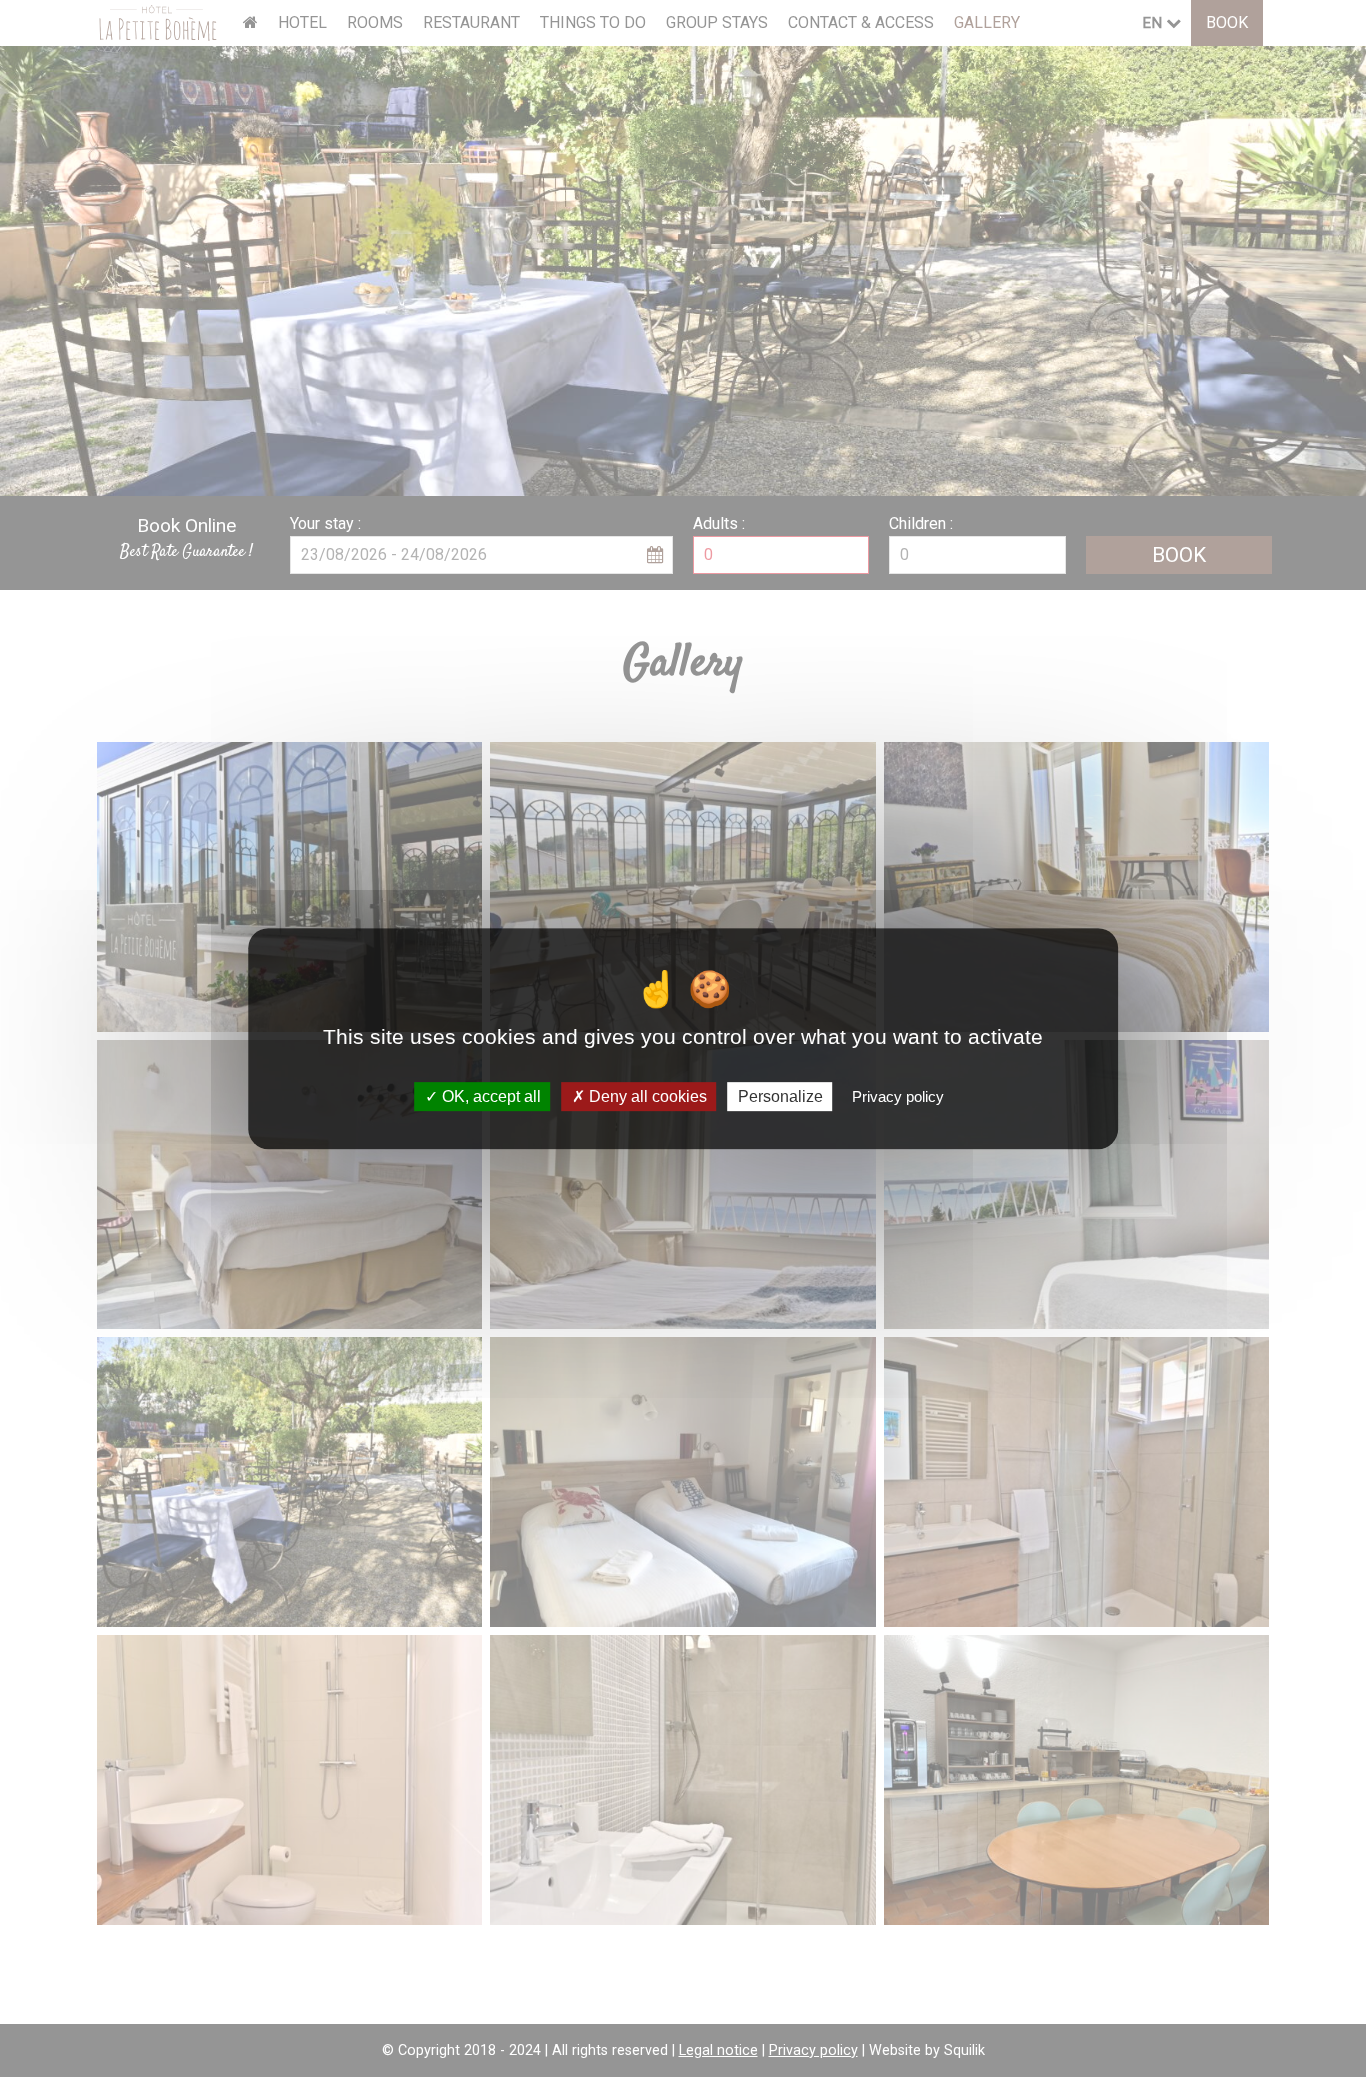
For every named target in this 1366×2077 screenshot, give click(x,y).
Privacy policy (898, 1096)
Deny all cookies (646, 1096)
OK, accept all (489, 1096)
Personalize (780, 1096)
